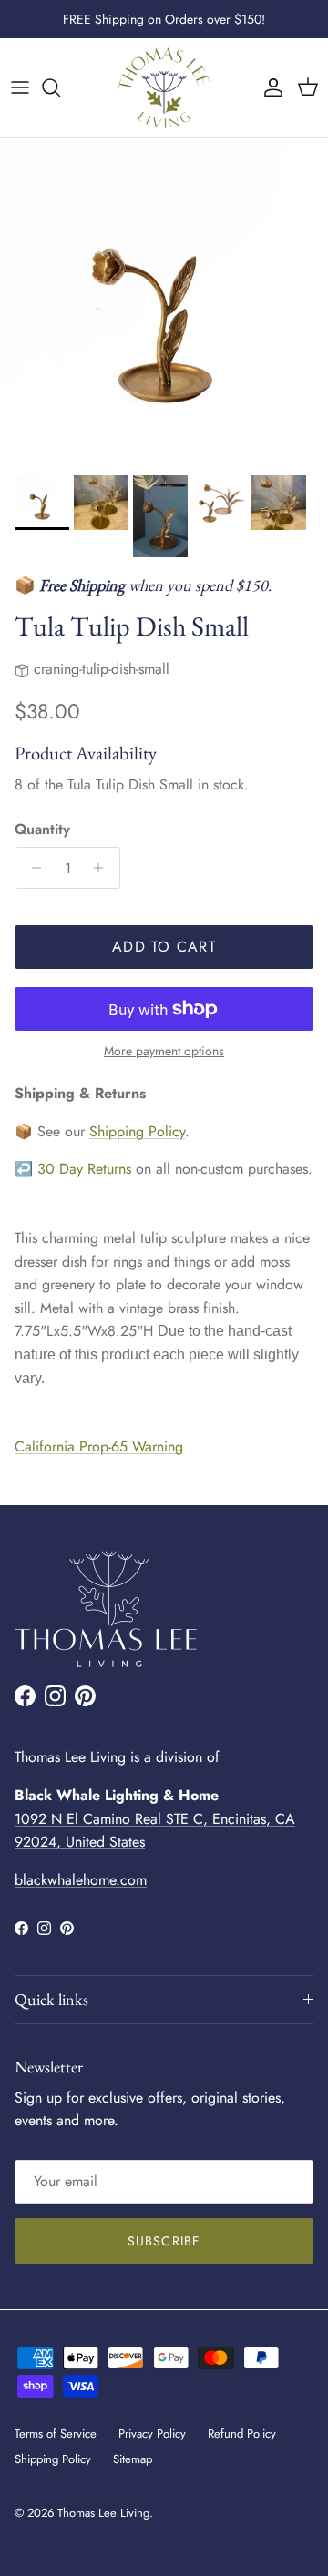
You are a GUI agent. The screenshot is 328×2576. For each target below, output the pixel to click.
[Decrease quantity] (31, 868)
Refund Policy (242, 2433)
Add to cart (164, 947)
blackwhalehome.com (81, 1880)
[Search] (60, 87)
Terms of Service (56, 2433)
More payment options (164, 1051)
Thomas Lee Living (103, 2513)
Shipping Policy (137, 1131)
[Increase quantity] (103, 868)
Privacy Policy (152, 2433)
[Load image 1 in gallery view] (164, 302)
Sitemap (133, 2459)
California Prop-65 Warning (99, 1446)
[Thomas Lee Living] (164, 88)
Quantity (42, 830)
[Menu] (20, 87)
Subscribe (164, 2241)
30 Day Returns (84, 1169)
